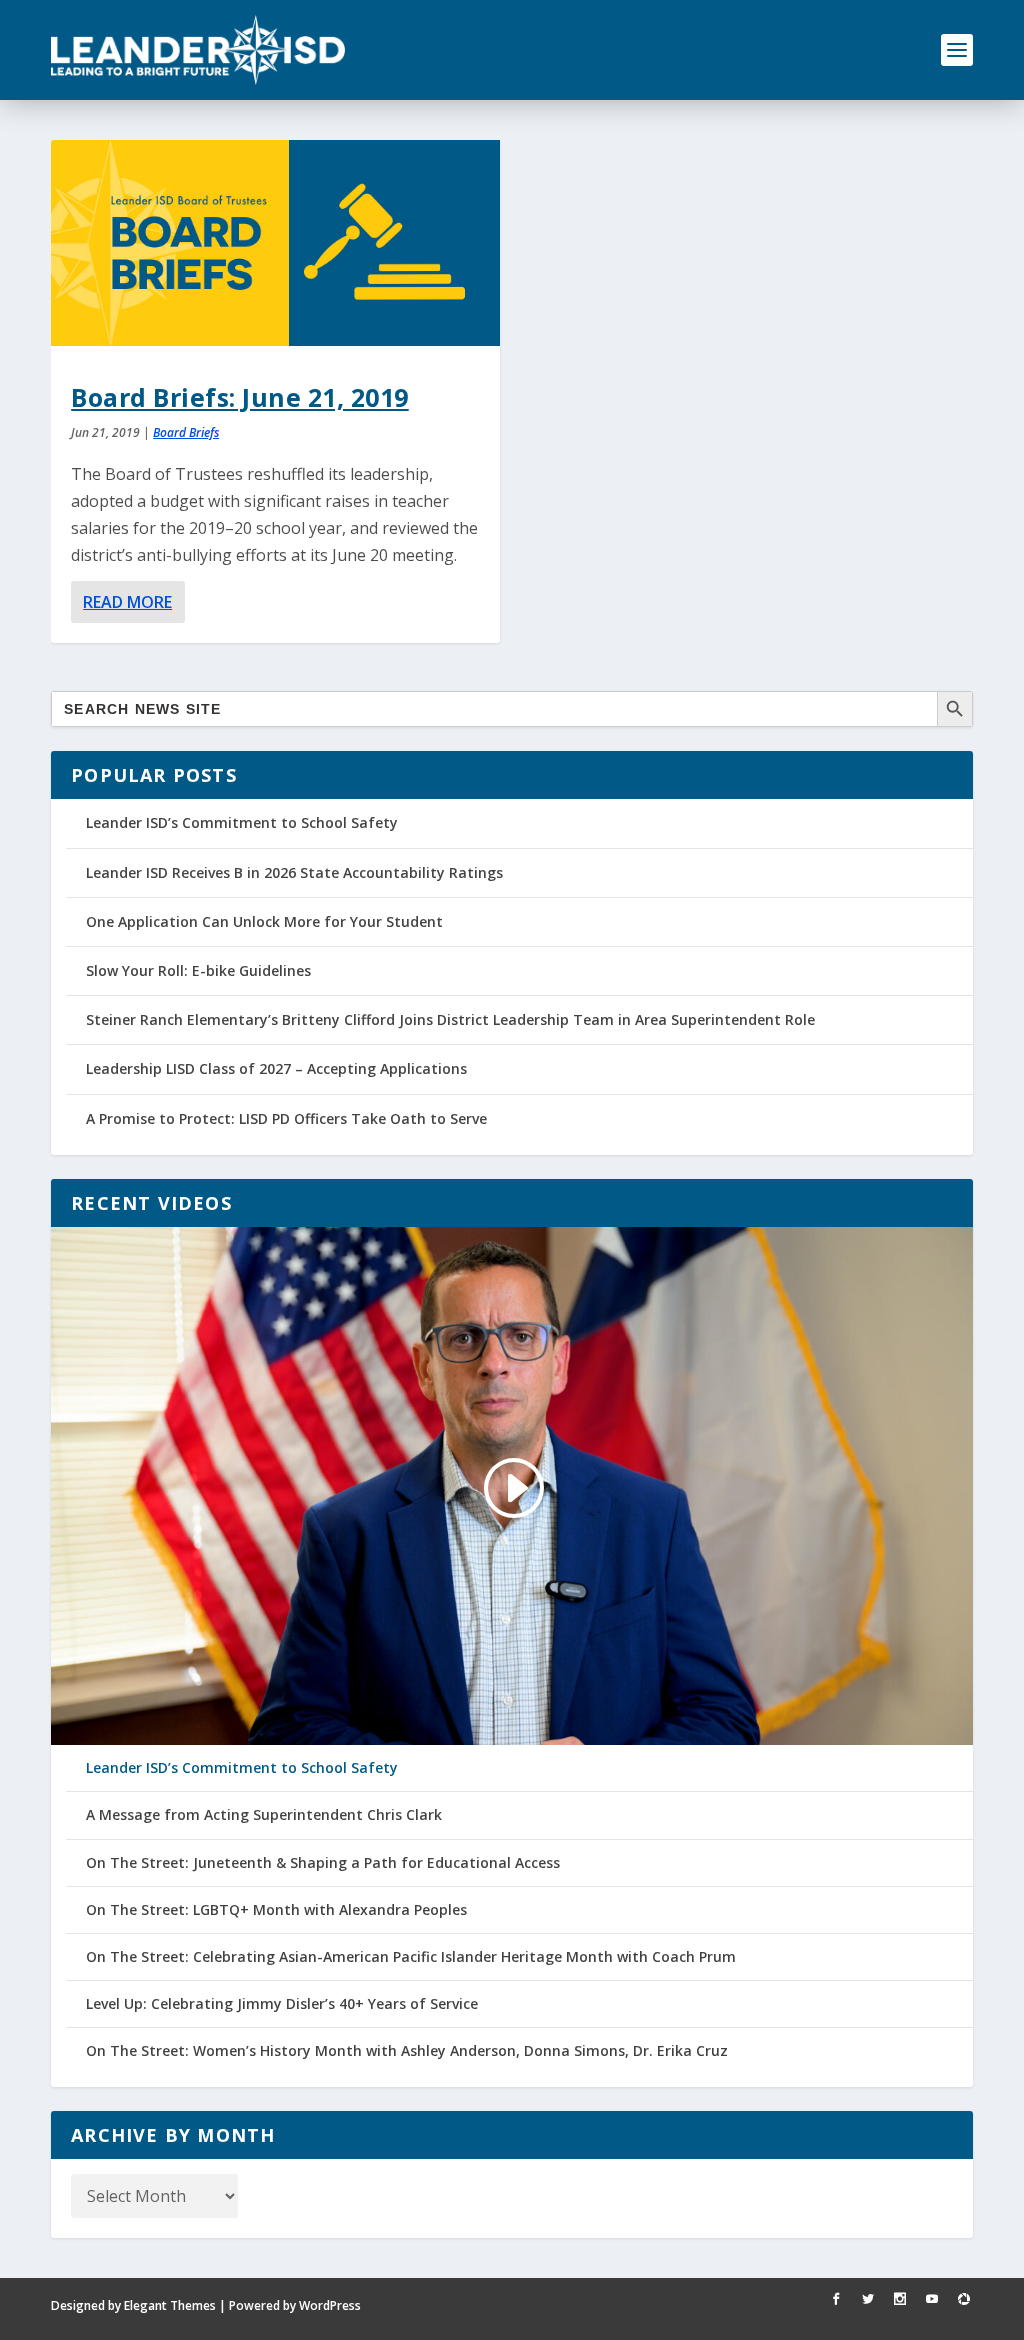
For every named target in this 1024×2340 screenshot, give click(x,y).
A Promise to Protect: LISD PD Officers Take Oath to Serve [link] (286, 1118)
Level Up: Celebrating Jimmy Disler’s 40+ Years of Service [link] (282, 2004)
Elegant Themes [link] (170, 2305)
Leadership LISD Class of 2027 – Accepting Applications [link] (276, 1068)
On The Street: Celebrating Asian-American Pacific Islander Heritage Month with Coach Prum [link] (411, 1957)
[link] (198, 50)
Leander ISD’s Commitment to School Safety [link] (242, 822)
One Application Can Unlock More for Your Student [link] (264, 921)
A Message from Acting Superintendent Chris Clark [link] (264, 1815)
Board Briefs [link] (186, 432)
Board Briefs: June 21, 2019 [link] (240, 397)
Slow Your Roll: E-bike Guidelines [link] (198, 970)
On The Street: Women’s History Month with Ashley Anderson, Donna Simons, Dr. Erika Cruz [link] (407, 2051)
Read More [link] (127, 602)
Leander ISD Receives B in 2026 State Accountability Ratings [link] (294, 872)
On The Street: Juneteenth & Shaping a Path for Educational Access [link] (323, 1863)
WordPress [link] (330, 2305)
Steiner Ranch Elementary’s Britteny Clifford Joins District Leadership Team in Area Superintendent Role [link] (450, 1019)
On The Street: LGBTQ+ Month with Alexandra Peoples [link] (276, 1910)
